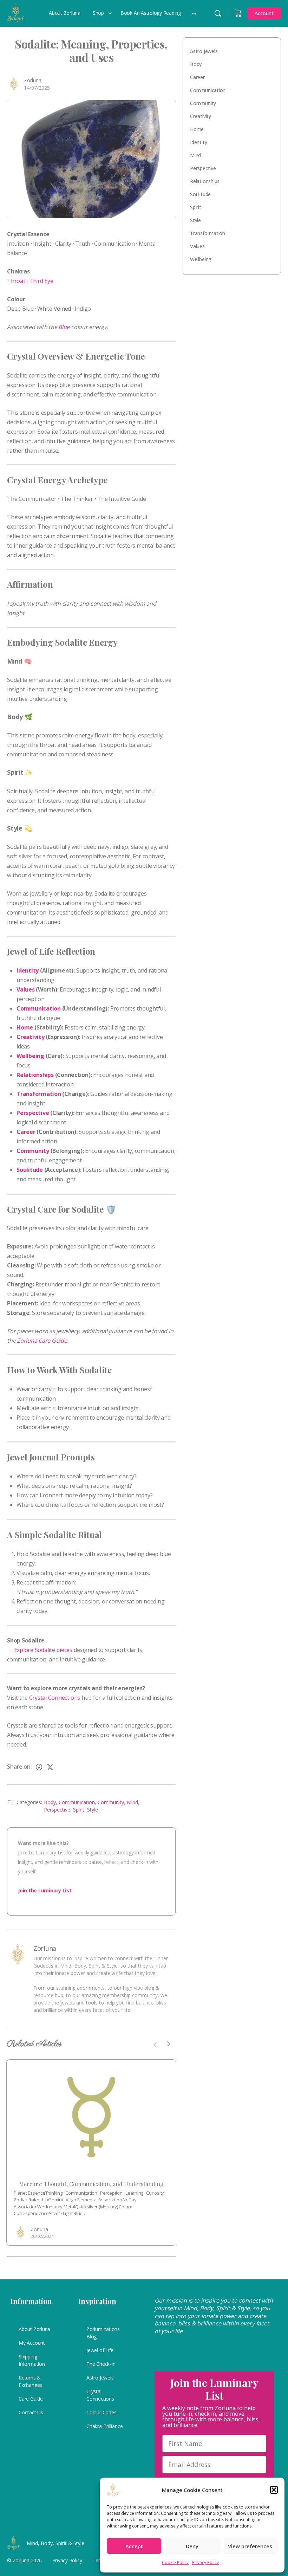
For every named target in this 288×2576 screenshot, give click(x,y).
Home (197, 129)
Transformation (208, 233)
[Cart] (238, 13)
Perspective (57, 1810)
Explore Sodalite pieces (43, 1650)
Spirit (79, 1810)
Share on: (19, 1767)
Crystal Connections (55, 1698)
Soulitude (200, 194)
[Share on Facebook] (39, 1767)
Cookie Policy (175, 2562)
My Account (32, 2343)
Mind (132, 1802)
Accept (134, 2546)
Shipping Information (32, 2360)
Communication (77, 1802)
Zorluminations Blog (103, 2333)
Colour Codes (101, 2412)
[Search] (218, 13)
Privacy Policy (205, 2562)
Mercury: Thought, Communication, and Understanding (91, 2184)
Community (111, 1802)
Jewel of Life (100, 2350)
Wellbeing (201, 259)
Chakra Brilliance (104, 2426)
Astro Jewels (204, 51)
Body (50, 1802)
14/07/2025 (37, 88)
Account (264, 13)
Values (197, 246)
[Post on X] (50, 1767)
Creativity (201, 116)
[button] (274, 2490)
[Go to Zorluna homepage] (16, 12)
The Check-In (101, 2364)
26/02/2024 (42, 2236)
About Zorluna (34, 2329)
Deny (192, 2546)
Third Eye (41, 281)
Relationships (205, 181)
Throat (16, 281)
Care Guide (31, 2399)
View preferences (250, 2546)
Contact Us (31, 2412)
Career (197, 77)
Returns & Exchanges (30, 2381)
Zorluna (33, 80)
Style (93, 1810)
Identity (198, 142)
